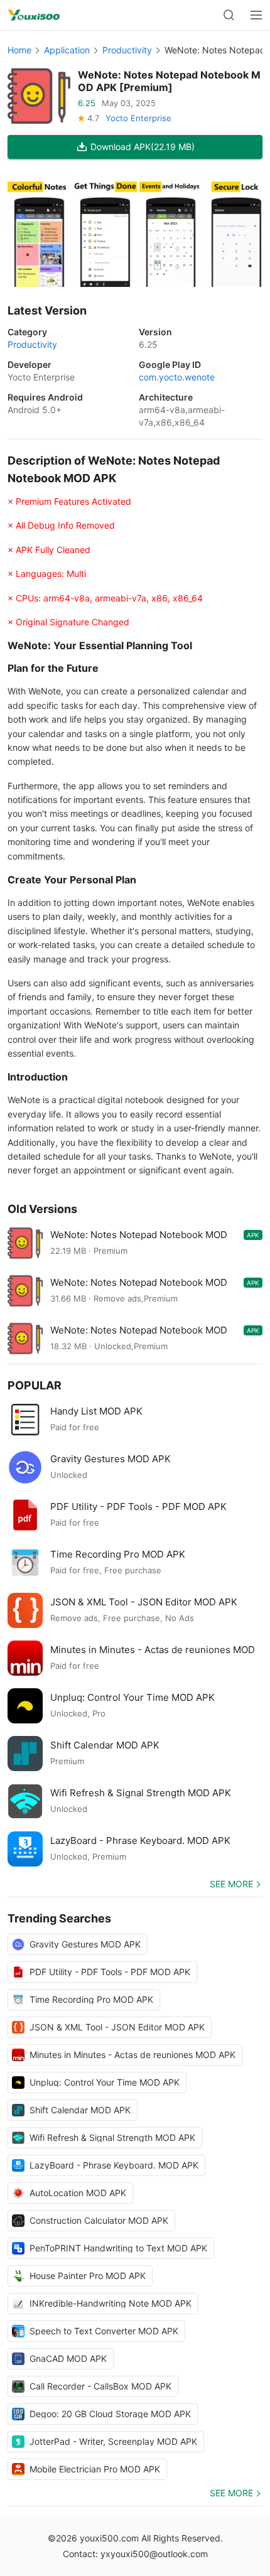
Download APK (143, 147)
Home (19, 50)
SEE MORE (231, 1884)
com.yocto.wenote (177, 377)
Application (67, 50)
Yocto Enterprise (138, 118)
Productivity (127, 50)
